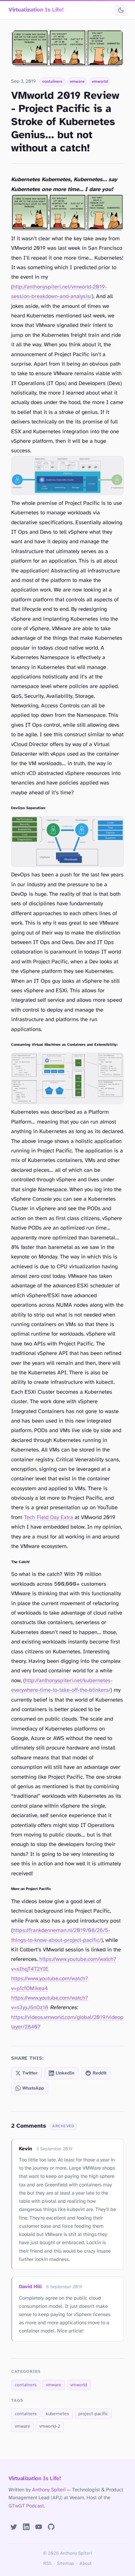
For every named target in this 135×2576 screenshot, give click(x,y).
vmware (77, 82)
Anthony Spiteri (49, 2490)
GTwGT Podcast (26, 2506)
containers (52, 82)
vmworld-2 (50, 2426)
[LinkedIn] (26, 2527)
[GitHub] (51, 2527)
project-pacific (93, 2414)
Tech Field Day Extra (48, 1518)
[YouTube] (39, 2527)
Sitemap (66, 2564)
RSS (47, 2564)
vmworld (100, 82)
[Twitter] (14, 2527)
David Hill (30, 2287)
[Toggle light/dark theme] (121, 10)
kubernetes (58, 2414)
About (86, 2564)
